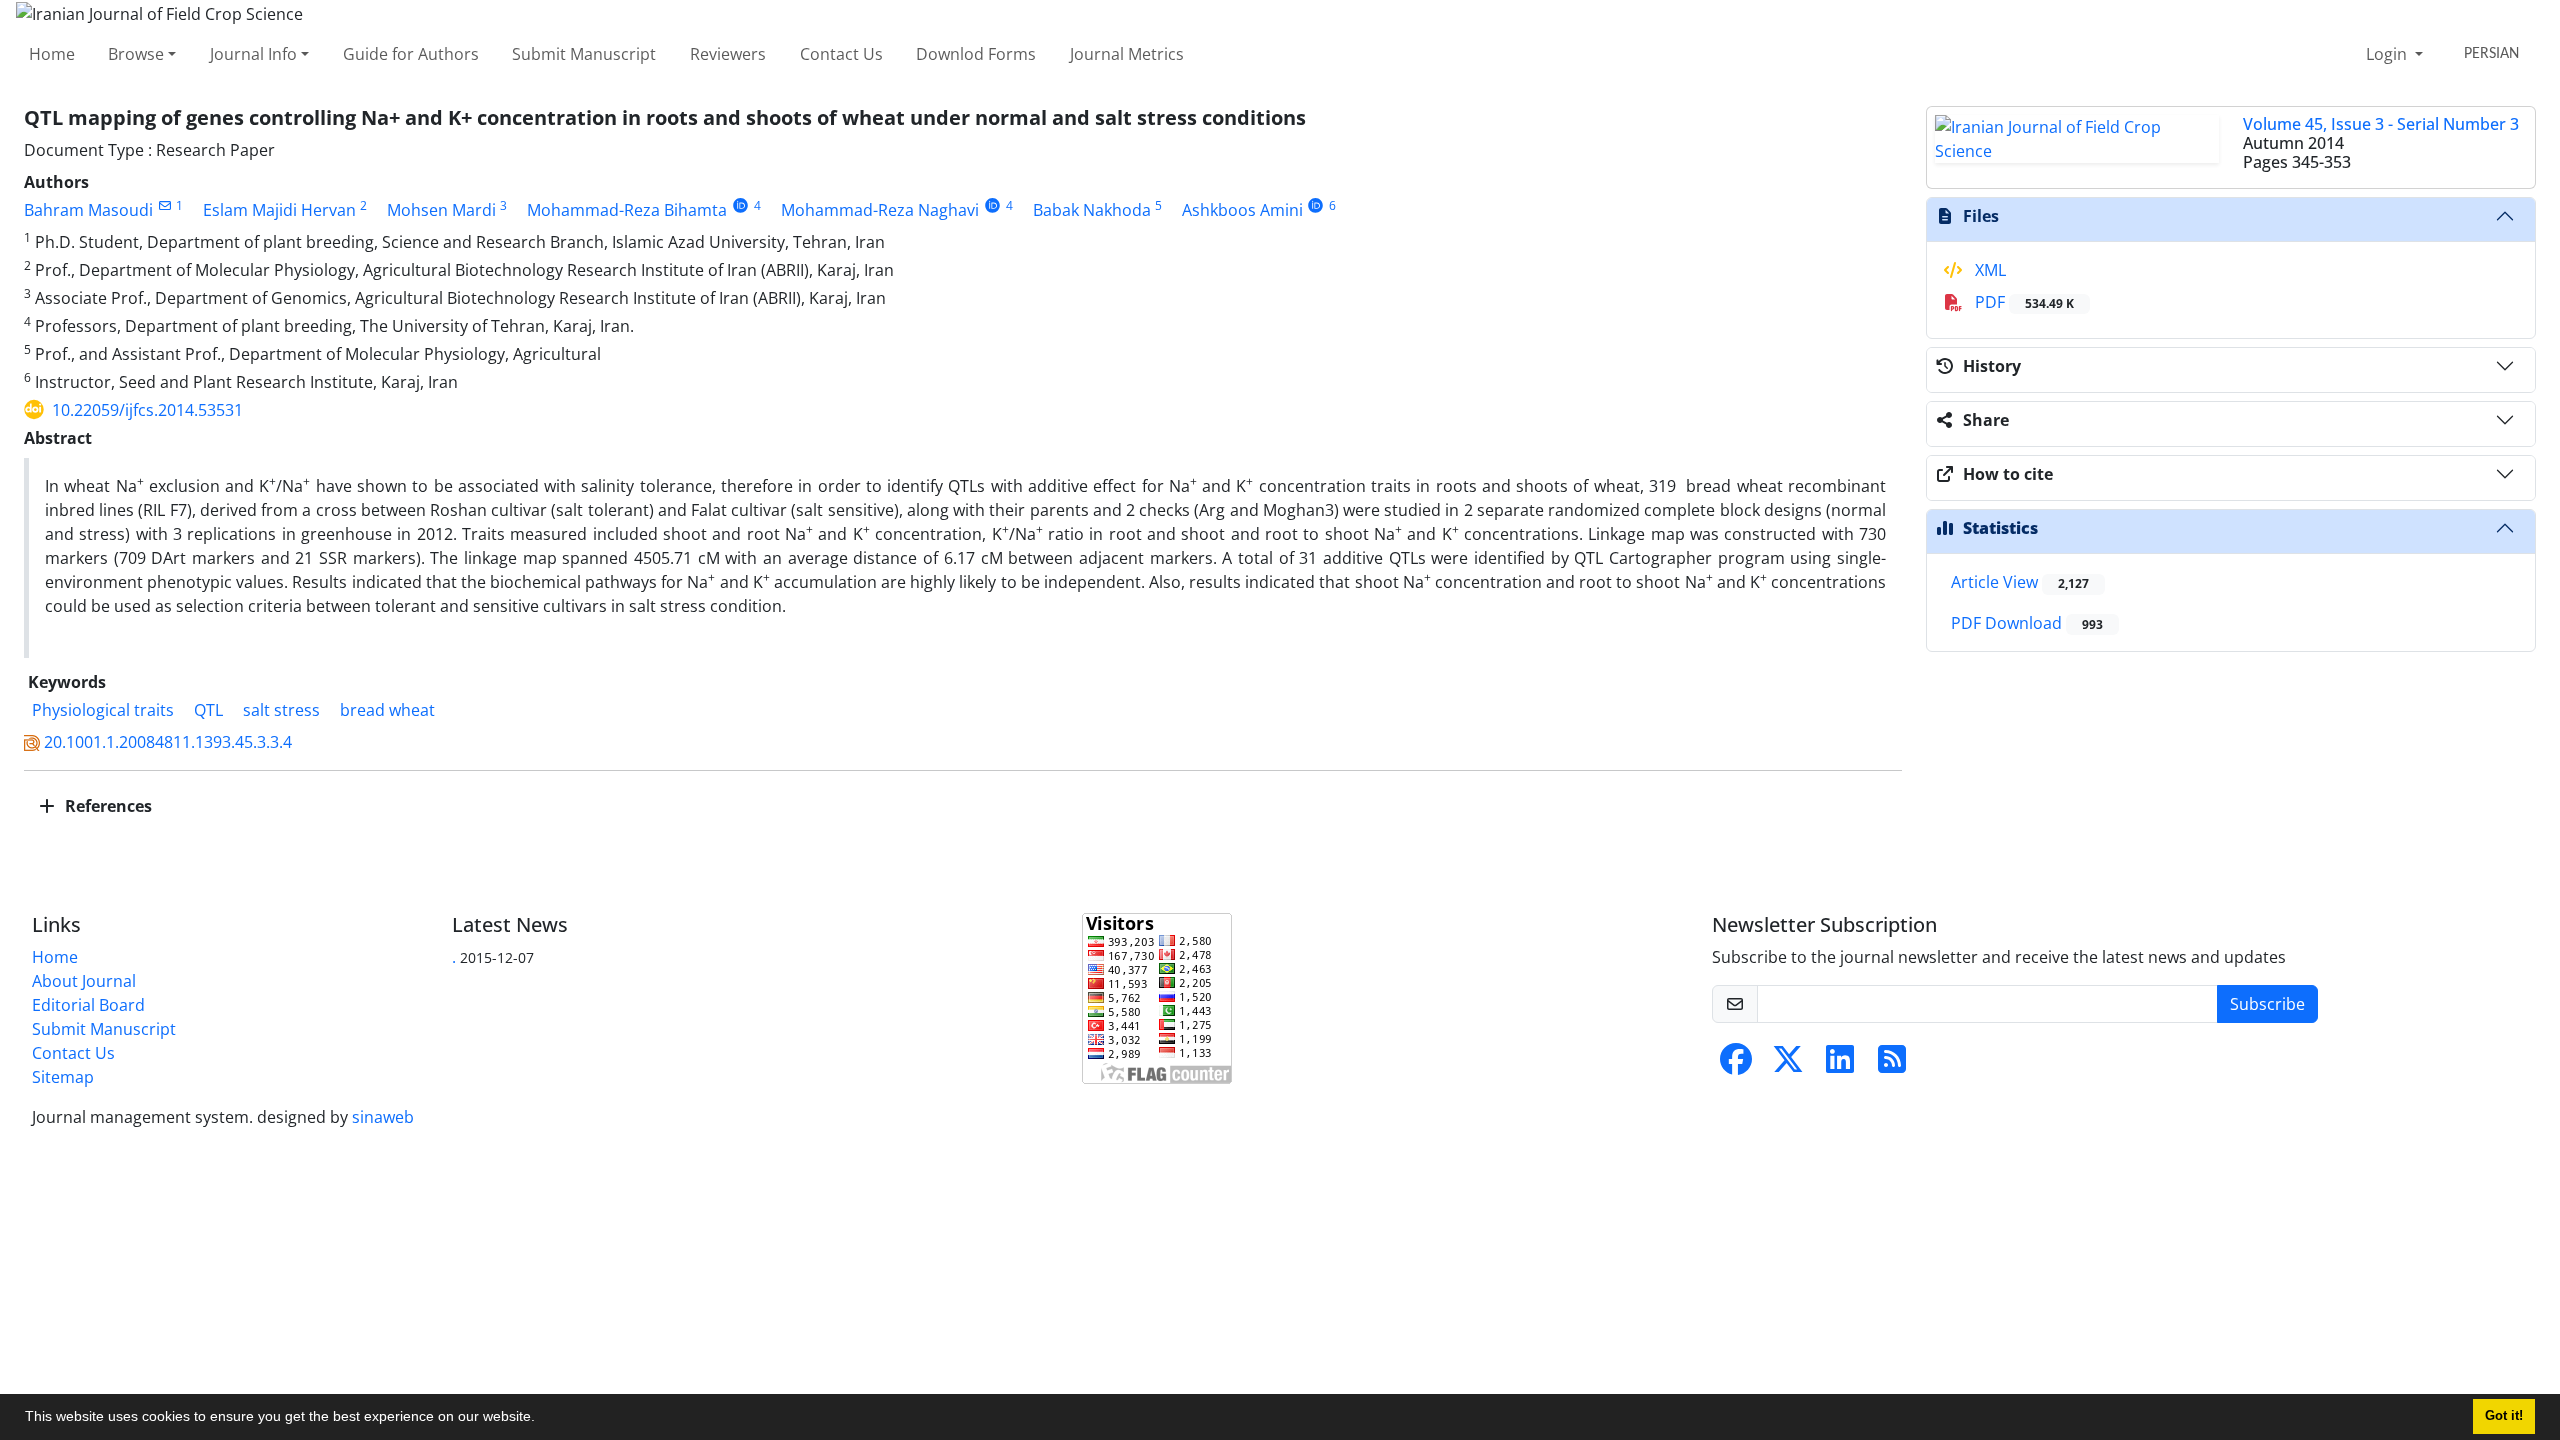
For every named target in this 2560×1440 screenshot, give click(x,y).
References (106, 806)
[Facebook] (1736, 1065)
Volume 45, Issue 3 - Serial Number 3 (2381, 124)
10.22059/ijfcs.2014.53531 (147, 410)
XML (1988, 270)
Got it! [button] (2504, 1416)
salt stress (281, 710)
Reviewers (728, 54)
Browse (136, 54)
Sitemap (63, 1077)
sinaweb (383, 1117)
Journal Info (253, 54)
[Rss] (1892, 1065)
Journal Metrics (1127, 54)
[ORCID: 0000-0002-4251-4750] (992, 205)
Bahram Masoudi (88, 210)
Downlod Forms (976, 54)
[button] (542, 1419)
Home (52, 54)
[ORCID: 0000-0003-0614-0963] (740, 205)
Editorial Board (88, 1005)
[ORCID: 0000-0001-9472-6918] (1316, 205)
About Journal (84, 981)
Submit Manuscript (584, 54)
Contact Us (841, 54)
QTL (208, 710)
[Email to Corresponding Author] (164, 205)
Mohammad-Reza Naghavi (880, 210)
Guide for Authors (411, 54)
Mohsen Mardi (441, 210)
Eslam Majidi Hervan (279, 210)
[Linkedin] (1840, 1065)
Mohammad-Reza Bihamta (627, 210)
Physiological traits (103, 710)
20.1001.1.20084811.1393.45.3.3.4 (168, 742)
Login (2388, 54)
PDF (2022, 302)
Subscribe (2267, 1004)
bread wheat (387, 710)
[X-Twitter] (1788, 1065)
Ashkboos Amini (1242, 210)
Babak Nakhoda (1092, 210)
